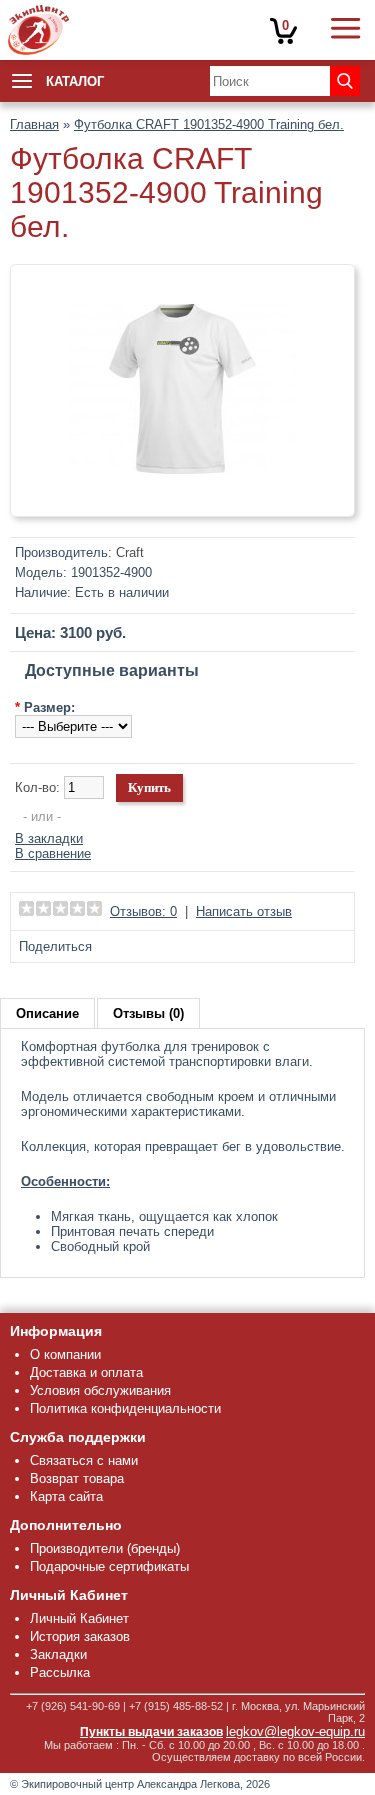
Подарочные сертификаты (109, 1566)
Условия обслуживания (100, 1390)
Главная (34, 124)
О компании (65, 1354)
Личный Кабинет (79, 1618)
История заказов (80, 1636)
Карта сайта (66, 1496)
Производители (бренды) (105, 1548)
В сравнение (53, 853)
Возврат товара (77, 1478)
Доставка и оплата (86, 1372)
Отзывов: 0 (143, 911)
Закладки (58, 1654)
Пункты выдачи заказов (151, 1732)
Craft (130, 552)
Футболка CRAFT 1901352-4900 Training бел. (209, 124)
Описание (47, 1013)
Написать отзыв (244, 911)
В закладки (49, 838)
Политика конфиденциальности (125, 1408)
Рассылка (60, 1672)
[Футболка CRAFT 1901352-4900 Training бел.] (183, 498)
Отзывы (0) (148, 1013)
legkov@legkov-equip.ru (295, 1731)
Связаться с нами (84, 1460)
